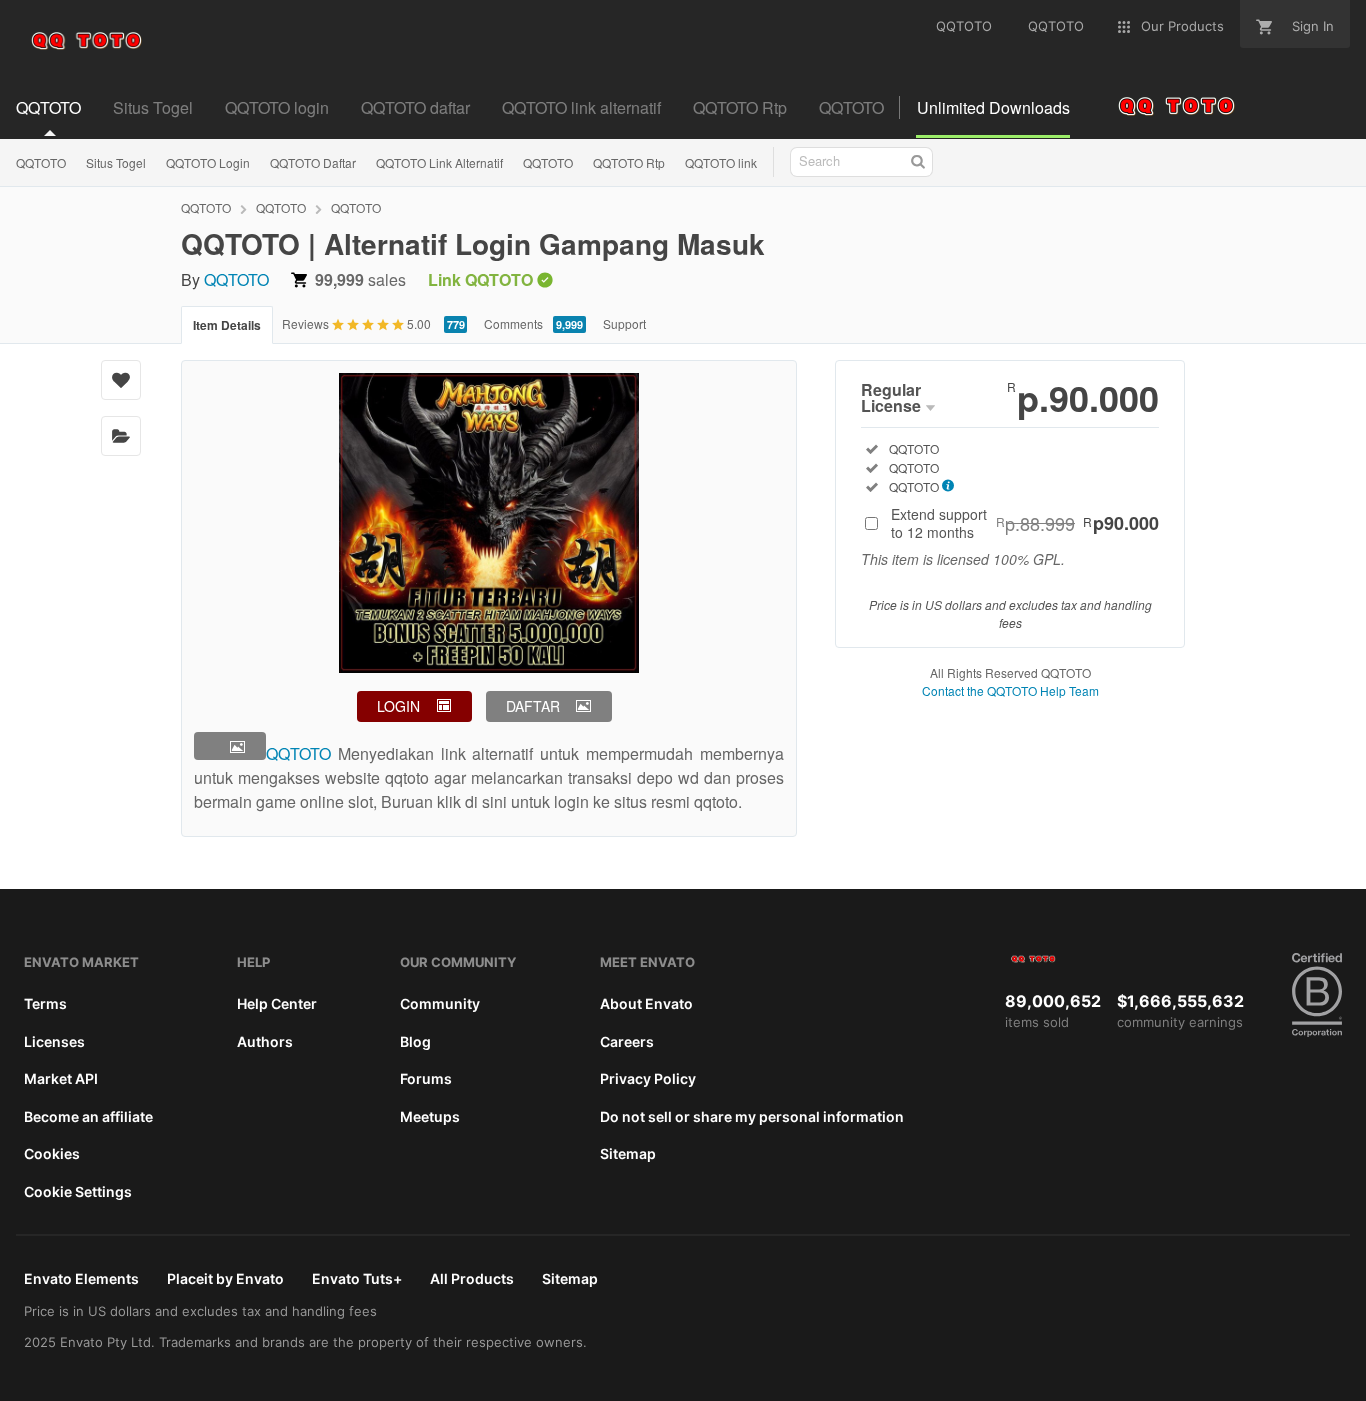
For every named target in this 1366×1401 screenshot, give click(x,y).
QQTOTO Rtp (629, 162)
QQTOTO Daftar (313, 162)
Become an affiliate (88, 1116)
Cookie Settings (78, 1191)
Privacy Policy (648, 1078)
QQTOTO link (721, 162)
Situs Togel (116, 162)
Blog (415, 1041)
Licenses (54, 1041)
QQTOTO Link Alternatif (439, 162)
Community (440, 1003)
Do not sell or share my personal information (752, 1116)
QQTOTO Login (208, 162)
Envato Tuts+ (357, 1278)
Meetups (430, 1116)
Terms (45, 1003)
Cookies (52, 1153)
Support (624, 323)
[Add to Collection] (121, 436)
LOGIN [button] (398, 706)
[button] (230, 746)
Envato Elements (81, 1278)
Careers (627, 1041)
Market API (61, 1078)
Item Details (227, 325)
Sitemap (628, 1153)
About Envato (646, 1003)
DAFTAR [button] (533, 706)
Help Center (277, 1003)
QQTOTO (41, 162)
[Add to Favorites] (121, 380)
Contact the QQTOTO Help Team (1010, 690)
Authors (265, 1041)
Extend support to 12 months (1025, 523)
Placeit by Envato (225, 1278)
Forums (426, 1078)
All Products (472, 1278)
